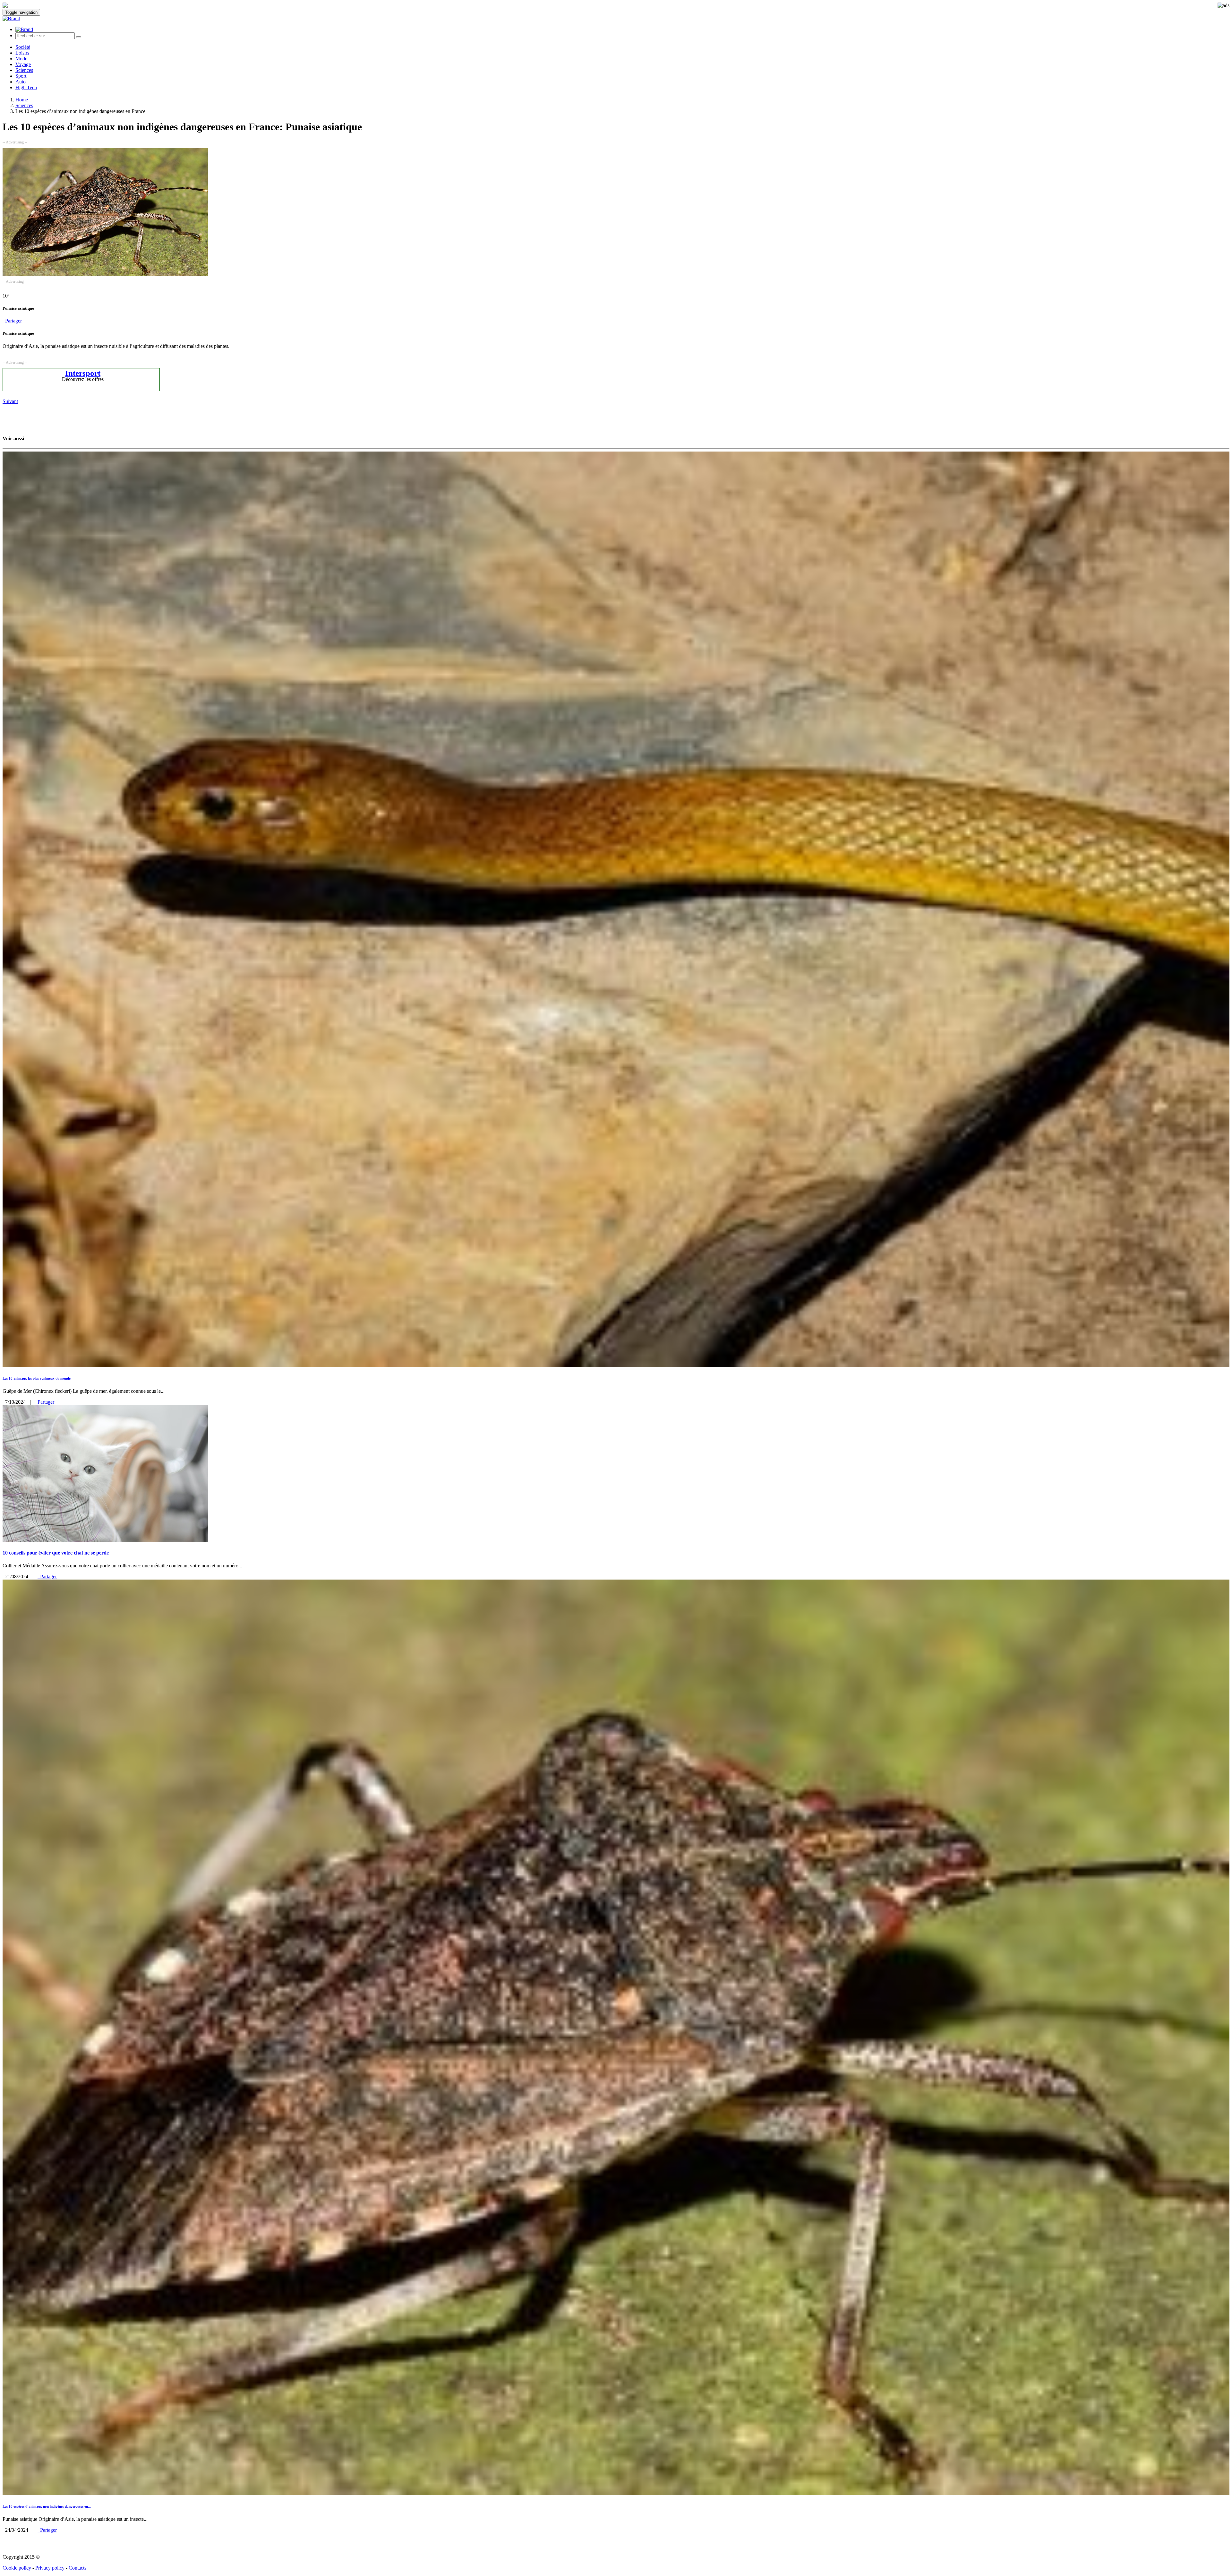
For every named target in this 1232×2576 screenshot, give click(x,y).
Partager (12, 321)
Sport (21, 76)
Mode (21, 59)
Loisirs (22, 53)
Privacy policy (50, 2568)
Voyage (23, 64)
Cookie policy (17, 2568)
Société (23, 47)
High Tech (26, 87)
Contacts (77, 2568)
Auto (21, 82)
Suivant (10, 401)
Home (22, 100)
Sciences (24, 70)
